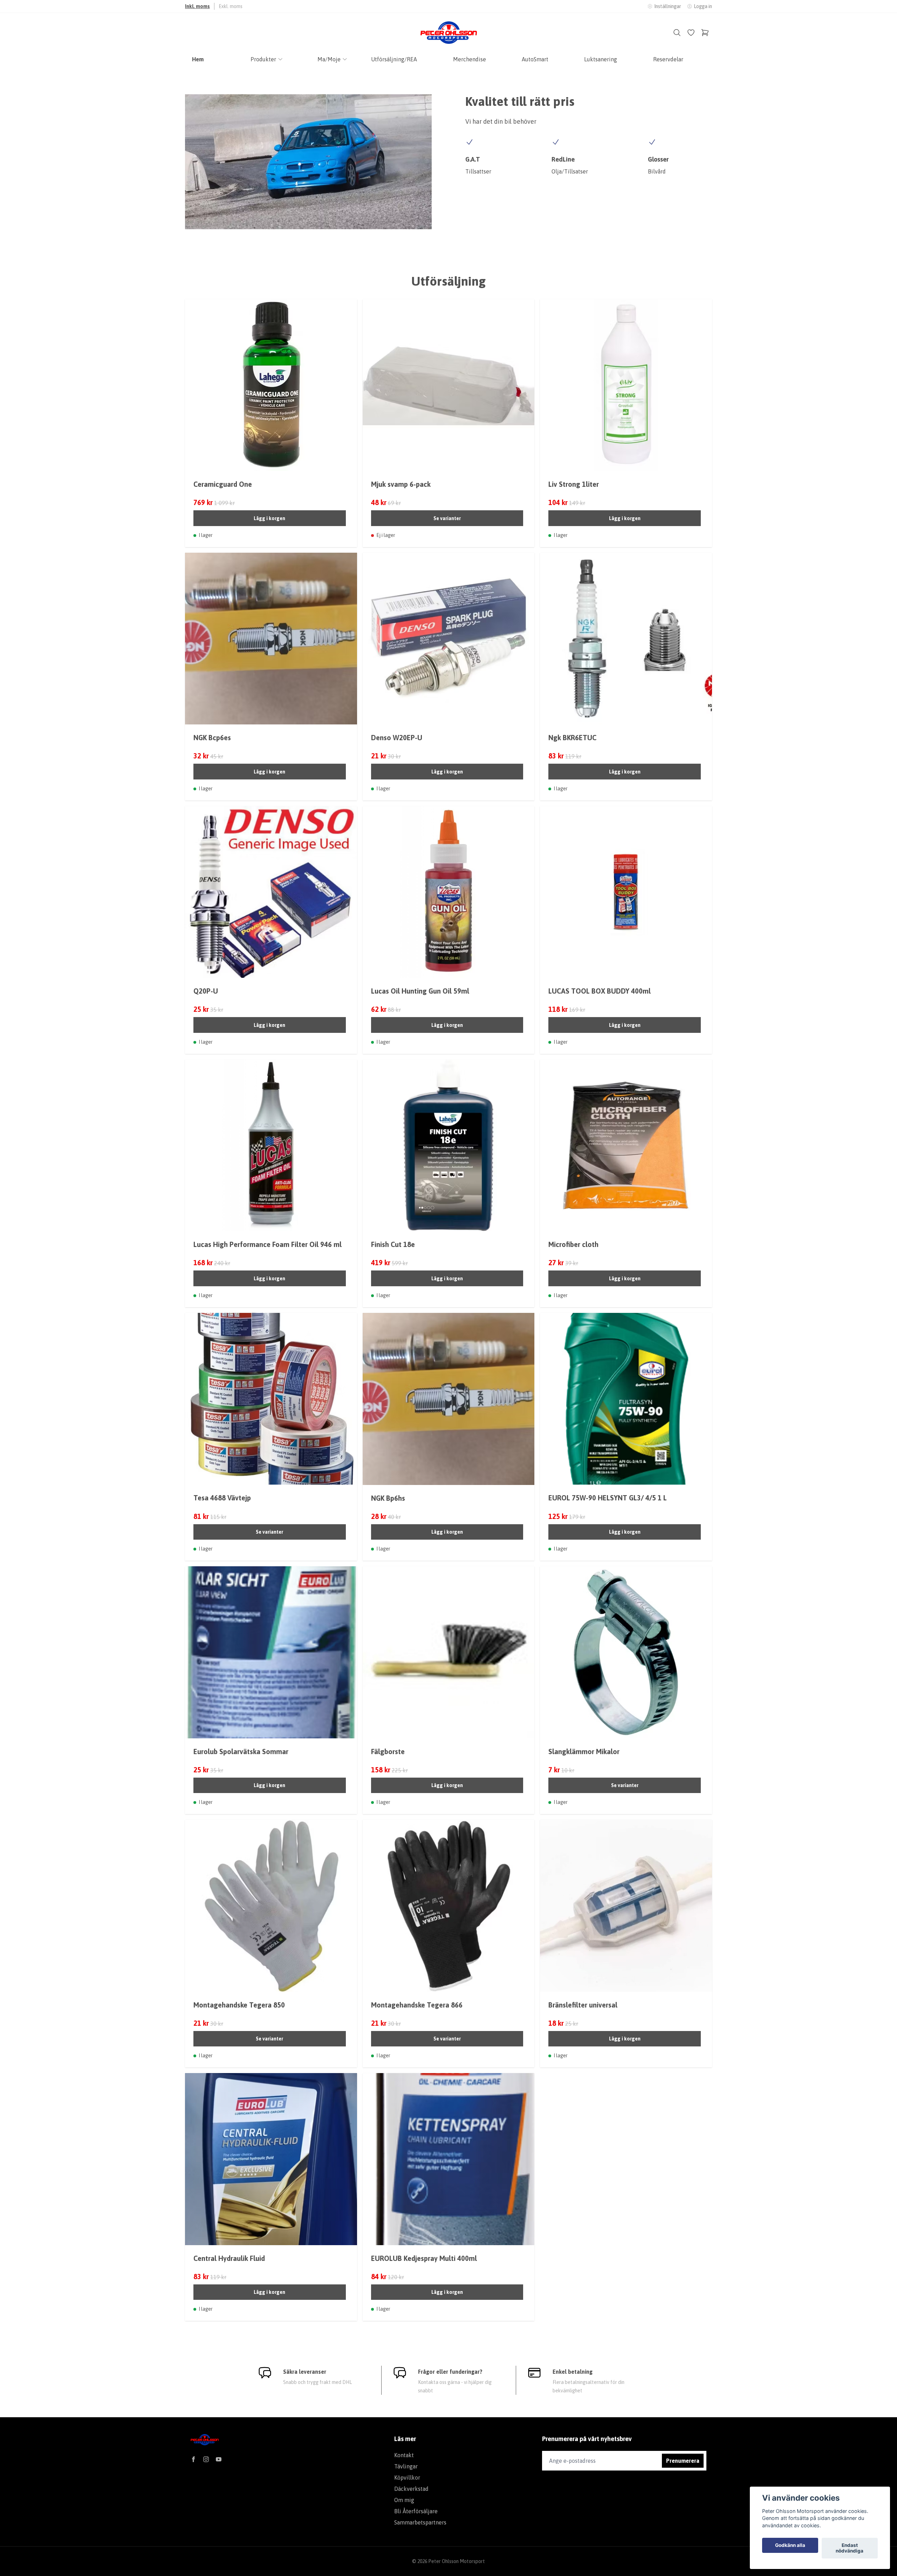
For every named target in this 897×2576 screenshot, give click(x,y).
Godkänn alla (790, 2546)
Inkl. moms (197, 6)
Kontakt (404, 2455)
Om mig (404, 2500)
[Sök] (677, 33)
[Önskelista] (691, 33)
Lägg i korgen (269, 518)
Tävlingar (406, 2466)
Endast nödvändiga (850, 2548)
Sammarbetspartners (420, 2522)
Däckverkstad (411, 2489)
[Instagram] (206, 2459)
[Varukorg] (705, 33)
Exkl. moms (231, 6)
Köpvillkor (407, 2478)
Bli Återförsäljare (416, 2511)
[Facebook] (193, 2459)
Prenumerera (683, 2461)
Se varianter (447, 518)
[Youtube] (219, 2459)
